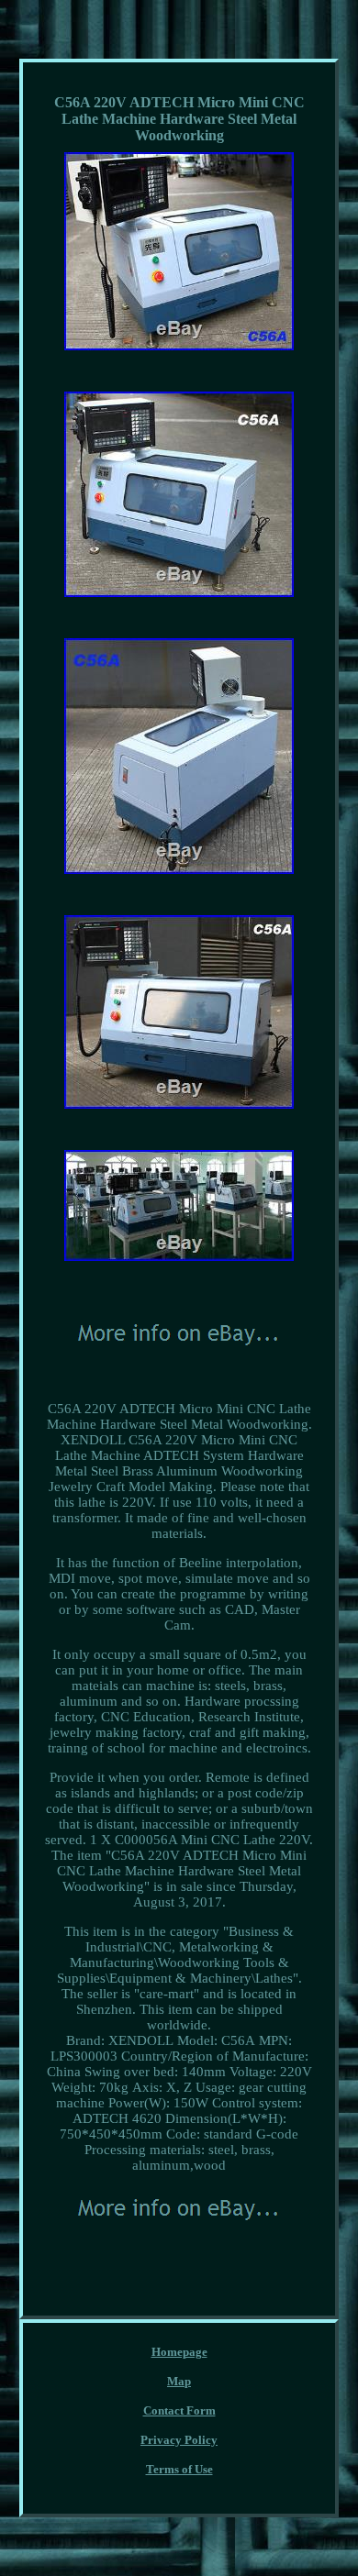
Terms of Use (179, 2469)
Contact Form (179, 2410)
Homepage (179, 2352)
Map (179, 2381)
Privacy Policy (179, 2440)
